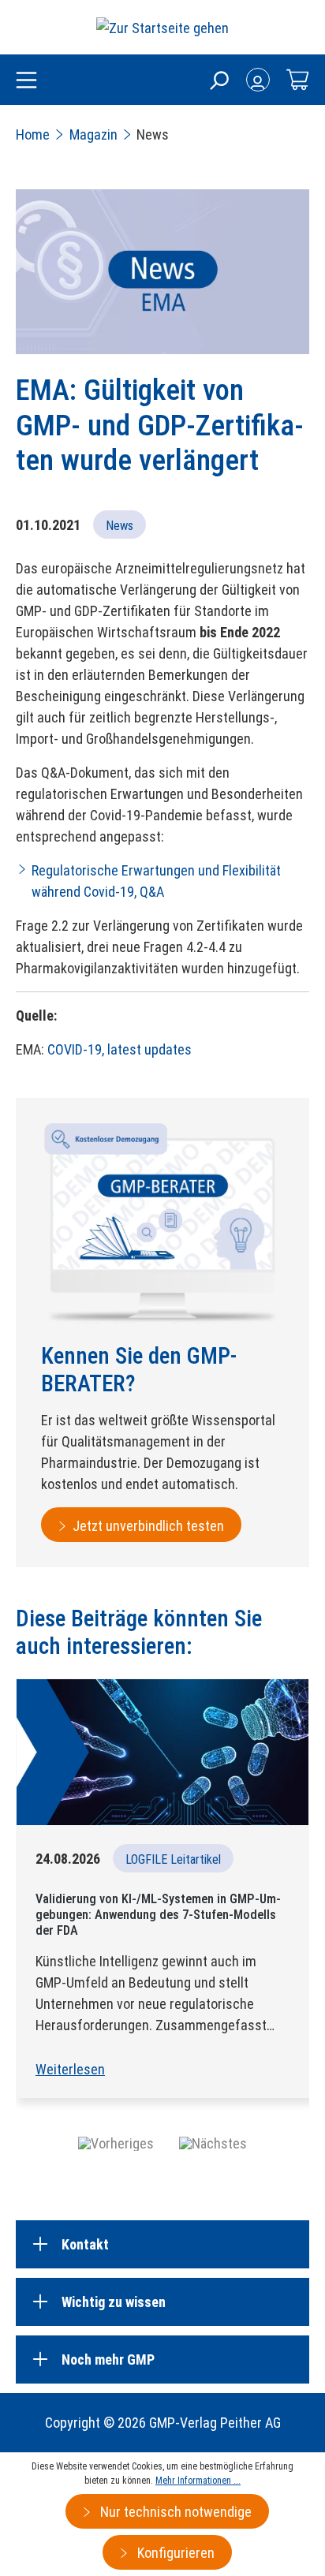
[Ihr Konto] (258, 80)
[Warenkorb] (297, 80)
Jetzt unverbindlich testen (148, 1526)
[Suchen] (219, 80)
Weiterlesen (70, 2069)
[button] (116, 2143)
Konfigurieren (174, 2553)
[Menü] (26, 81)
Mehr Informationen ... (198, 2481)
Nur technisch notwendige (174, 2512)
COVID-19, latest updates (120, 1049)
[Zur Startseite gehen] (162, 27)
